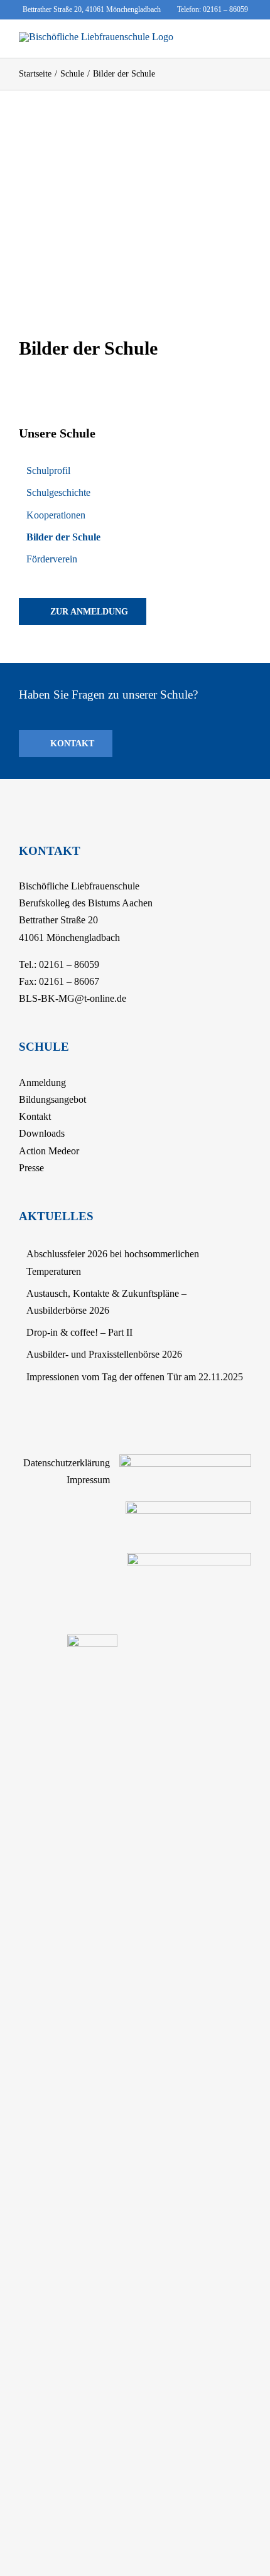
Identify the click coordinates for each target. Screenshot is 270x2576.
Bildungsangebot (52, 1099)
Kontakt (35, 1116)
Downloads (42, 1133)
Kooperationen (56, 515)
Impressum (88, 1480)
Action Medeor (49, 1151)
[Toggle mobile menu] (246, 39)
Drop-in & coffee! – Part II (79, 1332)
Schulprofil (48, 470)
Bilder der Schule (63, 537)
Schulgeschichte (58, 492)
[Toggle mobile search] (224, 39)
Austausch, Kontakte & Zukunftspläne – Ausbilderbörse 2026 (106, 1302)
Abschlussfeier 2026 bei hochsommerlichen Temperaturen (113, 1262)
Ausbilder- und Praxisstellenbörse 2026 (104, 1354)
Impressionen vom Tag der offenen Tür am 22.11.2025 (135, 1377)
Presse (31, 1168)
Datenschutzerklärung (67, 1463)
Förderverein (52, 559)
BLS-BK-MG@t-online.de (73, 998)
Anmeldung (42, 1082)
